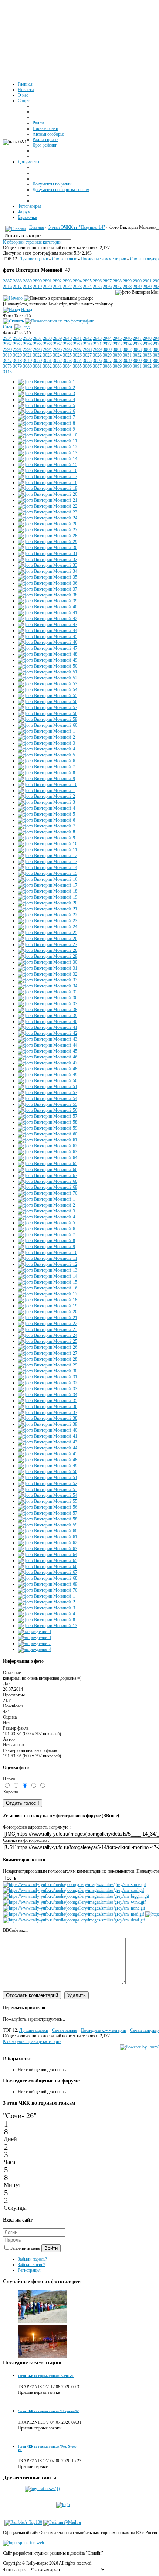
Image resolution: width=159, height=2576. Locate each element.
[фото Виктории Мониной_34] (48, 571)
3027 (87, 355)
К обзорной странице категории (32, 242)
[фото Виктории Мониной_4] (46, 399)
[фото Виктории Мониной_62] (48, 1146)
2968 (67, 344)
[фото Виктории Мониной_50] (48, 666)
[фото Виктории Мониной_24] (48, 518)
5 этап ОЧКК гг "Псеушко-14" (77, 227)
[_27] (43, 2322)
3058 (117, 361)
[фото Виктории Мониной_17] (48, 476)
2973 (117, 344)
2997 (77, 349)
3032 (137, 355)
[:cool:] (74, 1890)
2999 (97, 349)
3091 (137, 366)
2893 (67, 281)
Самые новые (64, 259)
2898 (117, 281)
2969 (77, 344)
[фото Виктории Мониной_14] (48, 459)
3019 (7, 355)
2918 (27, 287)
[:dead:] (74, 1920)
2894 (77, 281)
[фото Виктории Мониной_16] (48, 471)
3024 (57, 355)
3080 (27, 366)
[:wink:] (74, 1902)
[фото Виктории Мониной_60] (48, 725)
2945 (117, 338)
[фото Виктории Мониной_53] (48, 684)
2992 (27, 349)
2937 (37, 338)
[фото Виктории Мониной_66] (48, 1170)
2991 (17, 349)
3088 (107, 366)
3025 (67, 355)
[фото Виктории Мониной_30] (48, 548)
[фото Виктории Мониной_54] (48, 690)
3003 (137, 349)
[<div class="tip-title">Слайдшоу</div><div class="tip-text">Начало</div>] (13, 298)
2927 (117, 287)
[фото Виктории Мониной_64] (48, 1158)
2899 (127, 281)
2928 (127, 287)
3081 (37, 366)
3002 (127, 349)
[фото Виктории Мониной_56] (48, 702)
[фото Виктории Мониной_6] (46, 411)
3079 (17, 366)
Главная (37, 227)
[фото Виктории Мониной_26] (48, 524)
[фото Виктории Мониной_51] (48, 672)
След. (8, 327)
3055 (87, 361)
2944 (107, 338)
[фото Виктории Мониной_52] (48, 678)
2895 (87, 281)
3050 (37, 361)
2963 (17, 344)
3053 (67, 361)
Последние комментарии (103, 259)
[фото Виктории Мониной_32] (48, 559)
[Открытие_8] (43, 2356)
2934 (7, 338)
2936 (27, 338)
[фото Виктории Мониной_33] (48, 565)
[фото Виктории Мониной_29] (48, 542)
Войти (51, 2248)
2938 (47, 338)
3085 (77, 366)
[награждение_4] (35, 1649)
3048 (17, 361)
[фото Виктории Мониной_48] (48, 654)
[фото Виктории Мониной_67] (48, 1175)
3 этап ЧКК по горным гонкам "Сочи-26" (46, 2376)
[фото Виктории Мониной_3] (46, 394)
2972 (107, 344)
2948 (147, 338)
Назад (27, 310)
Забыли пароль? (32, 2259)
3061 (147, 361)
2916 (7, 287)
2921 (57, 287)
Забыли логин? (31, 2265)
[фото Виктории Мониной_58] (48, 713)
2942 (87, 338)
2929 (137, 287)
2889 (27, 281)
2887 (7, 281)
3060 (137, 361)
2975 (137, 344)
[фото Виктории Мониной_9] (46, 429)
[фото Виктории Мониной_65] (48, 1164)
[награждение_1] (35, 1632)
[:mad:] (74, 1914)
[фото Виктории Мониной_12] (48, 447)
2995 (57, 349)
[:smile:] (75, 1884)
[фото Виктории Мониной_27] (48, 530)
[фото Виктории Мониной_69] (48, 1187)
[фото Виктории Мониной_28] (48, 536)
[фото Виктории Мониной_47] (48, 648)
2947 (137, 338)
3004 (147, 349)
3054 (77, 361)
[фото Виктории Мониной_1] (46, 382)
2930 (147, 287)
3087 (97, 366)
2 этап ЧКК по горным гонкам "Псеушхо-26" (48, 2411)
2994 (47, 349)
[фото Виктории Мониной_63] (48, 1152)
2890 (37, 281)
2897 (107, 281)
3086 (87, 366)
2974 (127, 344)
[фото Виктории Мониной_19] (48, 488)
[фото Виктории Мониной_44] (48, 630)
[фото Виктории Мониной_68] (48, 1181)
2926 (107, 287)
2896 (97, 281)
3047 (7, 361)
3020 (17, 355)
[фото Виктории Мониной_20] (48, 494)
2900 (137, 281)
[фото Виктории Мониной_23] (48, 512)
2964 (27, 344)
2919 (37, 287)
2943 (97, 338)
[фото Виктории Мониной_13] (48, 453)
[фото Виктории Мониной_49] (48, 660)
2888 (17, 281)
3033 (147, 355)
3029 (107, 355)
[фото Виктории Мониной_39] (48, 601)
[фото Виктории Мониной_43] (48, 625)
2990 (7, 349)
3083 (57, 366)
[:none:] (74, 1908)
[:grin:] (76, 1896)
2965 (37, 344)
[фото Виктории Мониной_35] (48, 577)
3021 (27, 355)
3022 (37, 355)
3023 (47, 355)
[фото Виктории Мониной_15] (48, 465)
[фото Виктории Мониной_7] (46, 417)
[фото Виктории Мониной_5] (46, 405)
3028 (97, 355)
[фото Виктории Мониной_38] (48, 595)
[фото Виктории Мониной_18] (48, 482)
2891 (47, 281)
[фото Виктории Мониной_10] (48, 435)
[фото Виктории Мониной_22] (48, 506)
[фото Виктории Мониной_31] (48, 553)
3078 (7, 366)
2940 (67, 338)
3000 (107, 349)
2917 (17, 287)
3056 (97, 361)
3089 (117, 366)
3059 (127, 361)
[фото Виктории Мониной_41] (48, 613)
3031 (127, 355)
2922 (67, 287)
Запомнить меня (26, 2248)
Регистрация (29, 2270)
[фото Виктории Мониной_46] (48, 642)
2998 (87, 349)
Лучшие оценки (34, 259)
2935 (17, 338)
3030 (117, 355)
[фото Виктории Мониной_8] (46, 423)
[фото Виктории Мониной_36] (48, 583)
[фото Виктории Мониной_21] (48, 500)
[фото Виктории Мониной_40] (48, 607)
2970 (87, 344)
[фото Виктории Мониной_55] (48, 696)
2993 (37, 349)
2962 (7, 344)
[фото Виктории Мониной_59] (48, 719)
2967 (57, 344)
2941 (77, 338)
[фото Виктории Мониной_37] (48, 589)
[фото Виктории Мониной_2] (46, 388)
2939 (57, 338)
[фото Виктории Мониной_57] (48, 707)
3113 (7, 372)
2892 (57, 281)
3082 (47, 366)
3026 (77, 355)
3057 (107, 361)
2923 (77, 287)
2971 (97, 344)
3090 (127, 366)
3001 (117, 349)
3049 (27, 361)
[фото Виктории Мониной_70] (48, 1193)
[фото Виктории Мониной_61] (48, 1140)
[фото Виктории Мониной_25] (48, 933)
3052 (57, 361)
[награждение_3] (35, 1643)
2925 (97, 287)
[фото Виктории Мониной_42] (48, 619)
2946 (127, 338)
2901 (147, 281)
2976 (147, 344)
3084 (67, 366)
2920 (47, 287)
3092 (147, 366)
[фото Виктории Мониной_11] (48, 441)
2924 (87, 287)
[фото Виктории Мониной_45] (48, 636)
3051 (47, 361)
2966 (47, 344)
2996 (67, 349)
